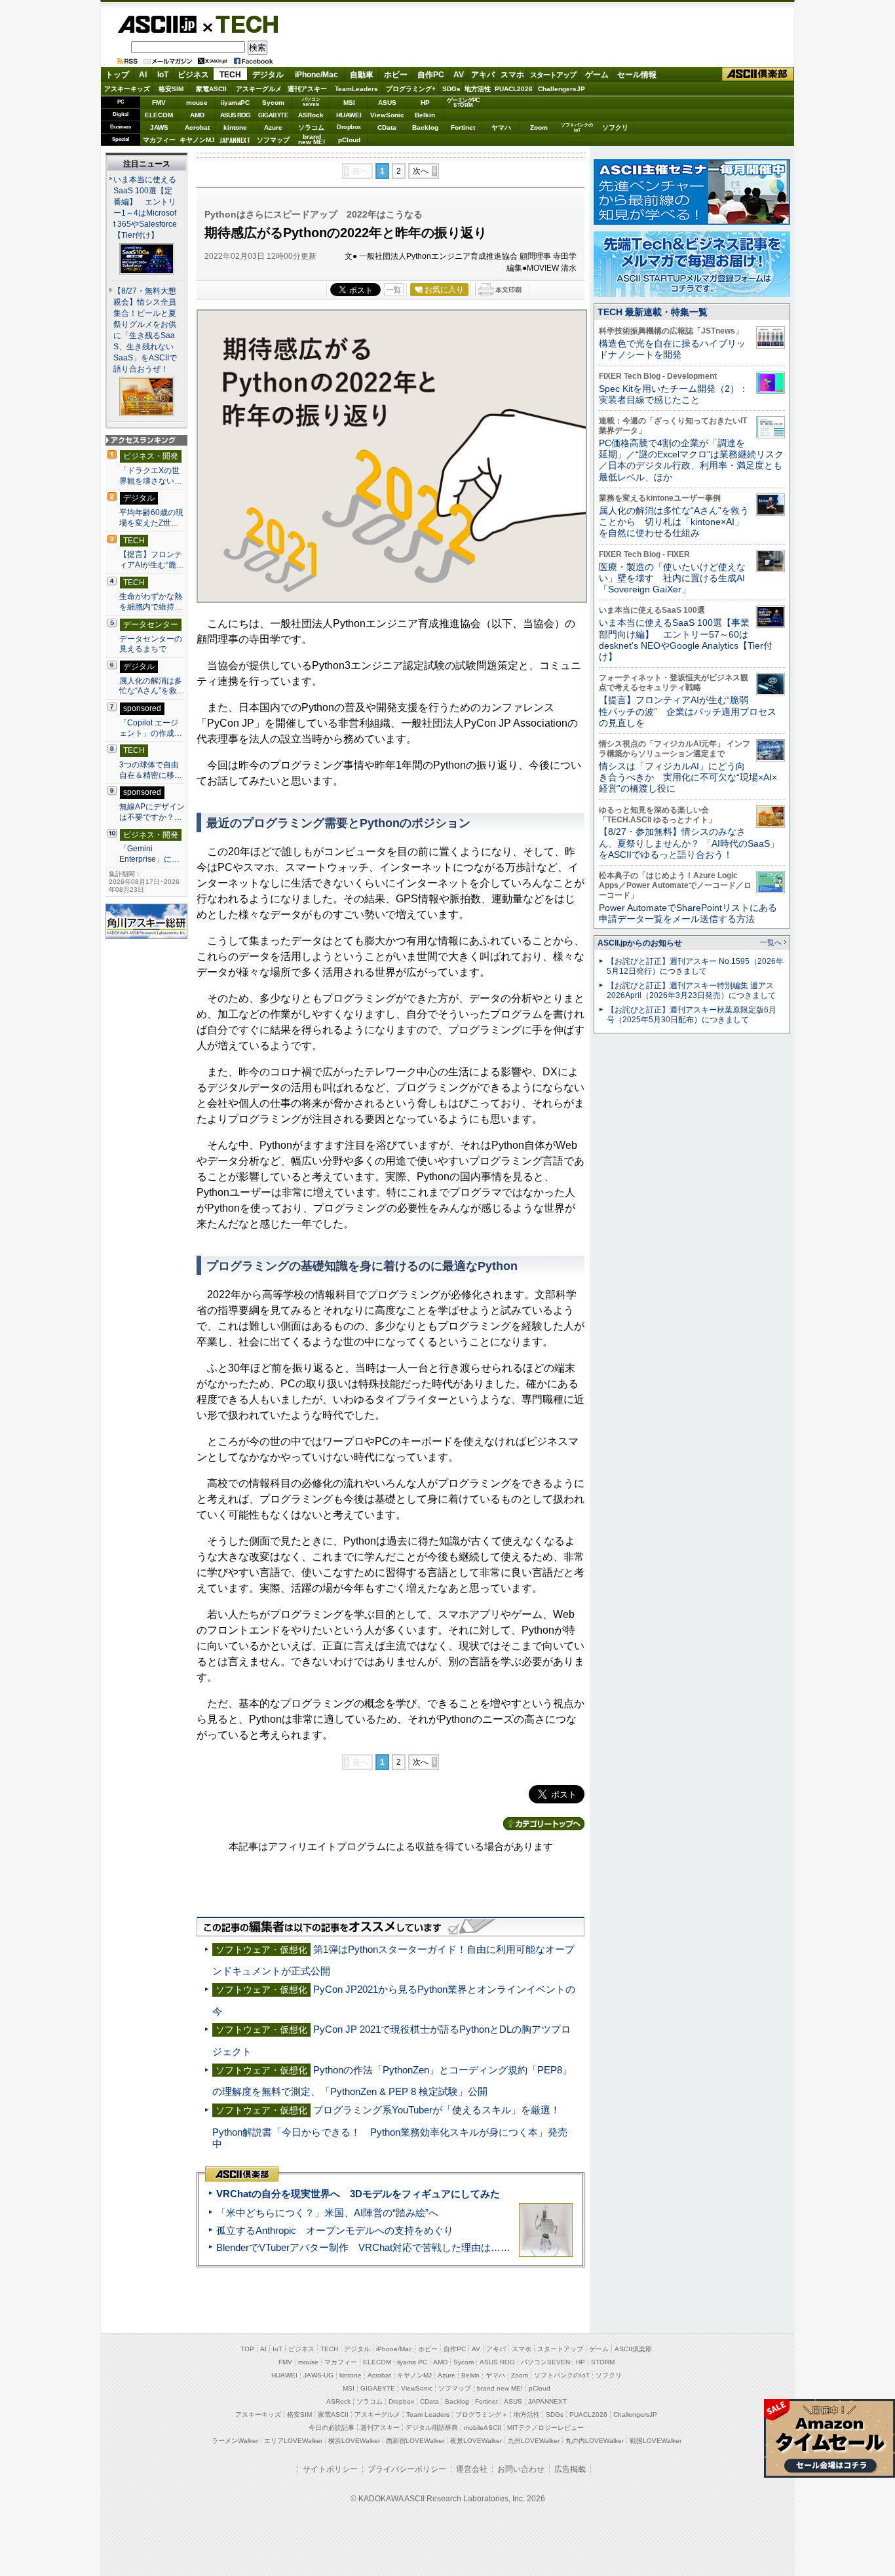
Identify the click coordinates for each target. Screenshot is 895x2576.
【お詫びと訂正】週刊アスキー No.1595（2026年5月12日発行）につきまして (695, 966)
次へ (421, 171)
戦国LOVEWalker (656, 2441)
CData (387, 127)
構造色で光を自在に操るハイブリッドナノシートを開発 (672, 349)
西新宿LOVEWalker (415, 2441)
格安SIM (171, 89)
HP (425, 103)
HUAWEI (349, 115)
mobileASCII (483, 2428)
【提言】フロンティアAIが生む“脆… (152, 560)
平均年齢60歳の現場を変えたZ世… (151, 518)
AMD (197, 115)
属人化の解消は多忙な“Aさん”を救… (152, 686)
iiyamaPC (235, 103)
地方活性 (478, 89)
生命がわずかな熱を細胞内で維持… (151, 602)
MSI (349, 103)
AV (459, 75)
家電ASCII (211, 89)
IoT (163, 75)
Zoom (539, 127)
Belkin (425, 115)
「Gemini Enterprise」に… (149, 854)
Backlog (425, 127)
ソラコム (311, 127)
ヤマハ (501, 127)
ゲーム (597, 75)
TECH (242, 24)
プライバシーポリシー (407, 2469)
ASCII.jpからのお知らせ (640, 943)
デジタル (268, 75)
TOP (247, 2349)
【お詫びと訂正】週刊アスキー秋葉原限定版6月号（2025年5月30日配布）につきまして (692, 1015)
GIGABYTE (273, 115)
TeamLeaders (356, 89)
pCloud (349, 140)
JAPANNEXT (235, 140)
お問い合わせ (521, 2469)
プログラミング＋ (482, 2414)
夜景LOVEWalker (476, 2441)
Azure (273, 127)
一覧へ (771, 942)
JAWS (159, 127)
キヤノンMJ (197, 140)
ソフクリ (615, 127)
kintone (235, 127)
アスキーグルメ (259, 89)
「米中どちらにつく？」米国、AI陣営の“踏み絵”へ (327, 2213)
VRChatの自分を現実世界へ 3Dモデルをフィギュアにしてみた (358, 2194)
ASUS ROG (235, 115)
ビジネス (193, 75)
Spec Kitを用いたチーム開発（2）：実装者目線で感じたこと (674, 394)
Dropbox (349, 127)
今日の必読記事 (332, 2428)
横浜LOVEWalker (354, 2441)
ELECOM (159, 115)
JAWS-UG (318, 2375)
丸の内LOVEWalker (595, 2441)
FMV (159, 103)
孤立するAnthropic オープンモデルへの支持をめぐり (335, 2230)
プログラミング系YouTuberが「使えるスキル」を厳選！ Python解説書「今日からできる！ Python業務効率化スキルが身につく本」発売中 (391, 2127)
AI (143, 75)
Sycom (273, 103)
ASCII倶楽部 (758, 74)
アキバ (483, 75)
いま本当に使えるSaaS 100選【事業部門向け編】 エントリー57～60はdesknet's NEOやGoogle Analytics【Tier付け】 (686, 640)
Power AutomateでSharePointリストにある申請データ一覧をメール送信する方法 (688, 913)
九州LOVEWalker (534, 2441)
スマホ (512, 75)
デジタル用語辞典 (432, 2428)
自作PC (431, 75)
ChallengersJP (562, 89)
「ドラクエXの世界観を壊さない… (151, 476)
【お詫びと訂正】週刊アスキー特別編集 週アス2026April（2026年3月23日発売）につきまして (691, 990)
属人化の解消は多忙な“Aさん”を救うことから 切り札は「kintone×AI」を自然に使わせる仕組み (674, 522)
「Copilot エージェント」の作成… (151, 728)
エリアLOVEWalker (293, 2441)
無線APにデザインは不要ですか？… (152, 812)
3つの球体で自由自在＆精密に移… (151, 770)
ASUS (387, 103)
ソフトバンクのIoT (577, 127)
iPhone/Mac (316, 75)
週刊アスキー (307, 89)
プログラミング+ (411, 89)
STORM (603, 2362)
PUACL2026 (514, 89)
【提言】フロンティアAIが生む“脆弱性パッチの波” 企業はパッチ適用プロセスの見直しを (688, 711)
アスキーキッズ (127, 89)
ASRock (311, 115)
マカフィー (159, 140)
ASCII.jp (157, 24)
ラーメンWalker (235, 2441)
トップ (117, 75)
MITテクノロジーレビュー (545, 2428)
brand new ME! (500, 2388)
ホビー (396, 75)
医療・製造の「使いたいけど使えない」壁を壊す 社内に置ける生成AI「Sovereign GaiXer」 (672, 578)
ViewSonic (387, 115)
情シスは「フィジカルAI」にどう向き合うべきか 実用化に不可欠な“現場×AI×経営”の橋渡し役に (688, 778)
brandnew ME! (312, 140)
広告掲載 (570, 2469)
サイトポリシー (330, 2469)
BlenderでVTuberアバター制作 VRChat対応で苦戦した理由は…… (363, 2247)
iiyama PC (412, 2362)
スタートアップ (553, 75)
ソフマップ (273, 140)
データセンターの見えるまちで (151, 644)
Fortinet (463, 127)
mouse (197, 103)
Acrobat (197, 127)
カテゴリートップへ (544, 1824)
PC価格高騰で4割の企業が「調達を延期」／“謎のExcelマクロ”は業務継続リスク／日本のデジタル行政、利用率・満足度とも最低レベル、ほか (691, 460)
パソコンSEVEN (311, 102)
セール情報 (637, 75)
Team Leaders (428, 2414)
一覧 (394, 290)
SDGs (451, 89)
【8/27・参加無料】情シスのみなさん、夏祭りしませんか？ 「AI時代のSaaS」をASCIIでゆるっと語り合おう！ (689, 843)
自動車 (362, 75)
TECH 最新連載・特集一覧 (653, 312)
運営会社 (472, 2469)
